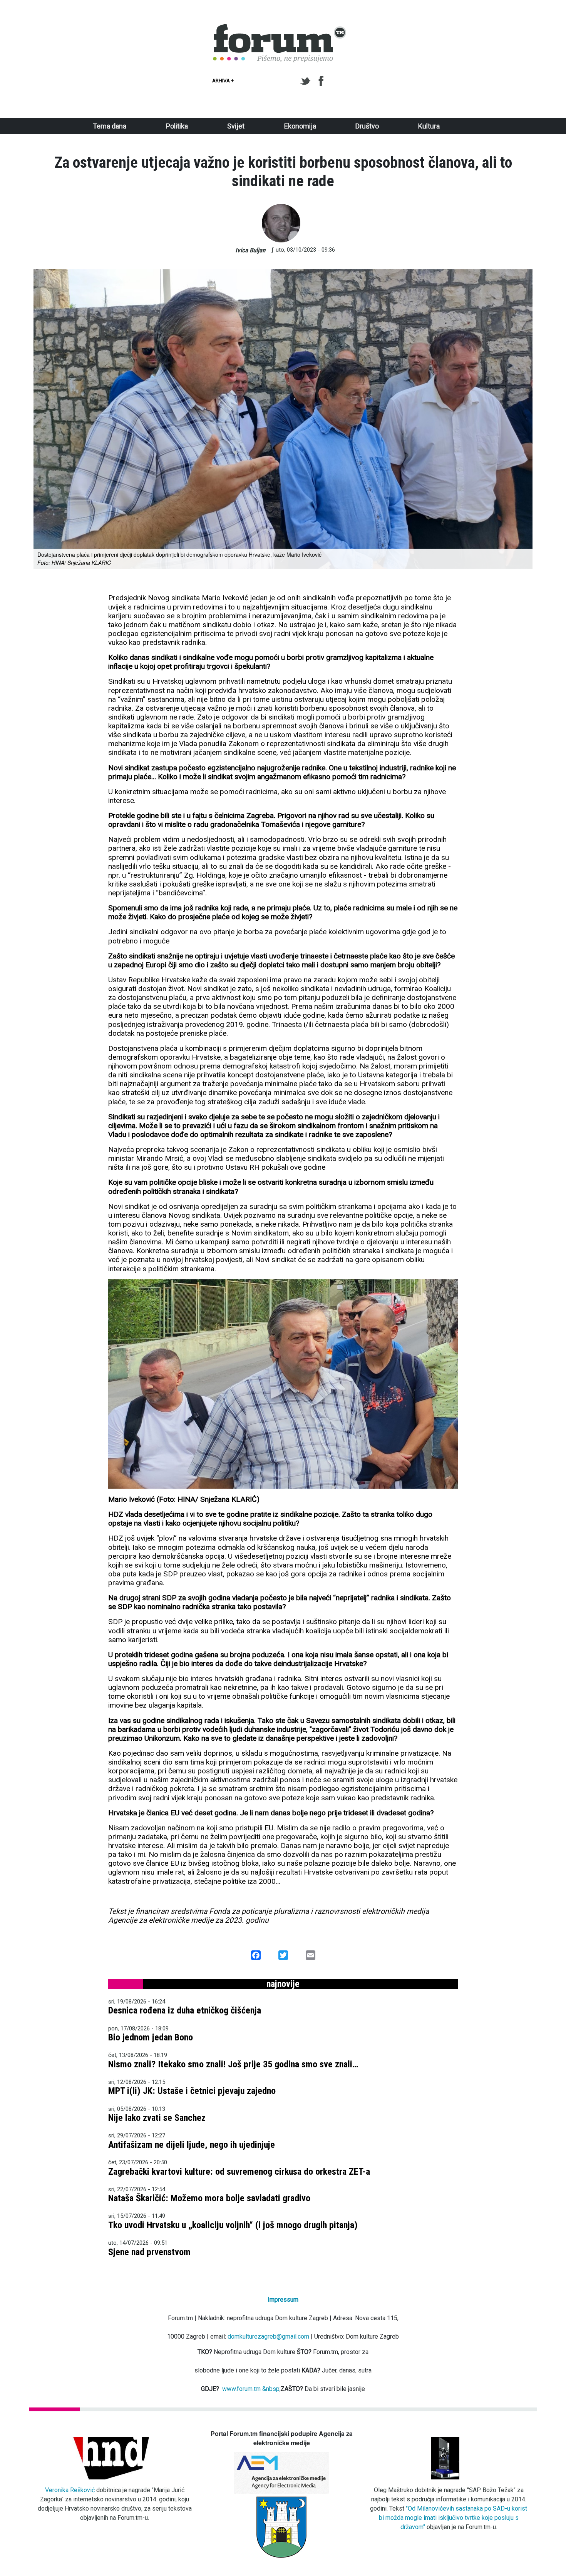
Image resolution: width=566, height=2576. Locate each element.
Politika (177, 126)
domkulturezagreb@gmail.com (268, 2336)
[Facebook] (322, 81)
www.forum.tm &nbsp (251, 2389)
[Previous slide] (46, 419)
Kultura (429, 126)
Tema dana (110, 126)
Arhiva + (223, 81)
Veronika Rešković (70, 2490)
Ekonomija (300, 126)
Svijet (236, 126)
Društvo (367, 126)
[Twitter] (307, 81)
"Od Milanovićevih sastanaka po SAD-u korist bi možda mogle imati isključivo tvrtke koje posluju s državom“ (453, 2518)
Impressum (283, 2300)
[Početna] (280, 28)
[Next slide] (520, 419)
